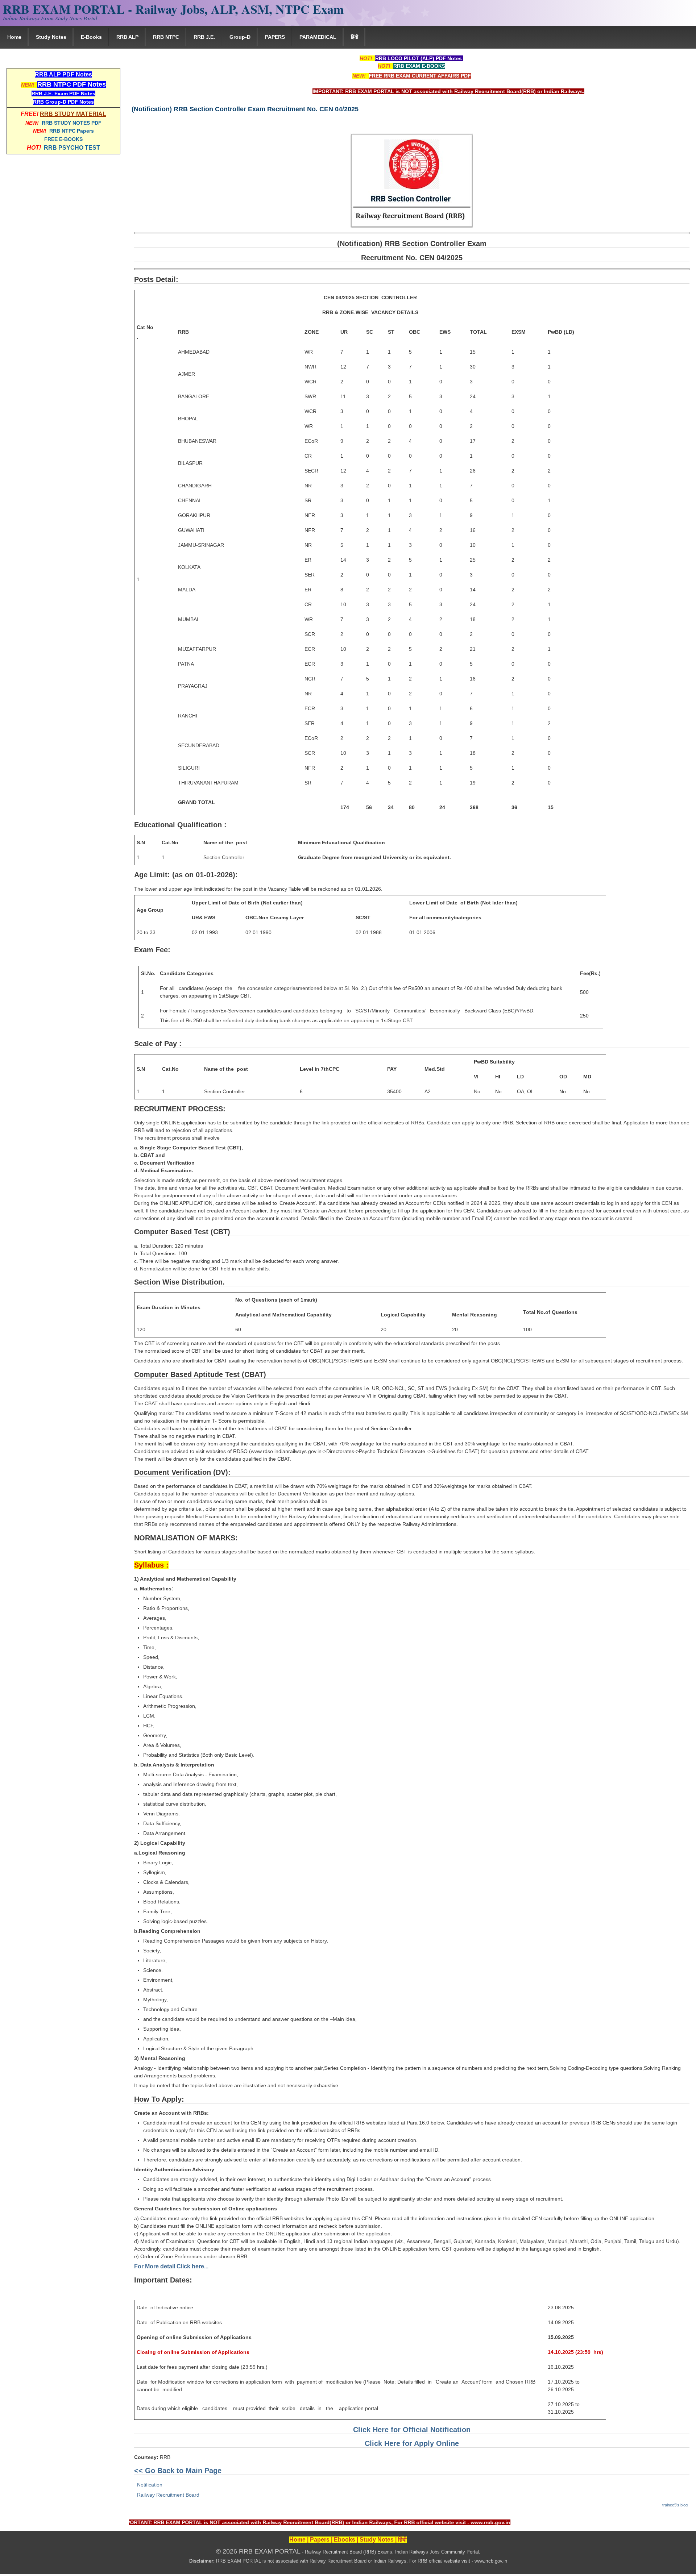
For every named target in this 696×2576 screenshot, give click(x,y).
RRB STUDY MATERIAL (73, 114)
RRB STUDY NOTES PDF (72, 123)
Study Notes (51, 37)
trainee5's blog (675, 2505)
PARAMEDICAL (318, 37)
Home (14, 37)
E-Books (91, 37)
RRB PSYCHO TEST (72, 148)
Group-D (240, 37)
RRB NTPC (166, 37)
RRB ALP (127, 37)
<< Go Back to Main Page (178, 2471)
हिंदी (355, 37)
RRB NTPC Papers (72, 131)
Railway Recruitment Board (168, 2495)
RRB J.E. (204, 37)
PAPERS (275, 37)
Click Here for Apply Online (412, 2443)
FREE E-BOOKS (63, 139)
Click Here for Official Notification (412, 2430)
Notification (150, 2485)
